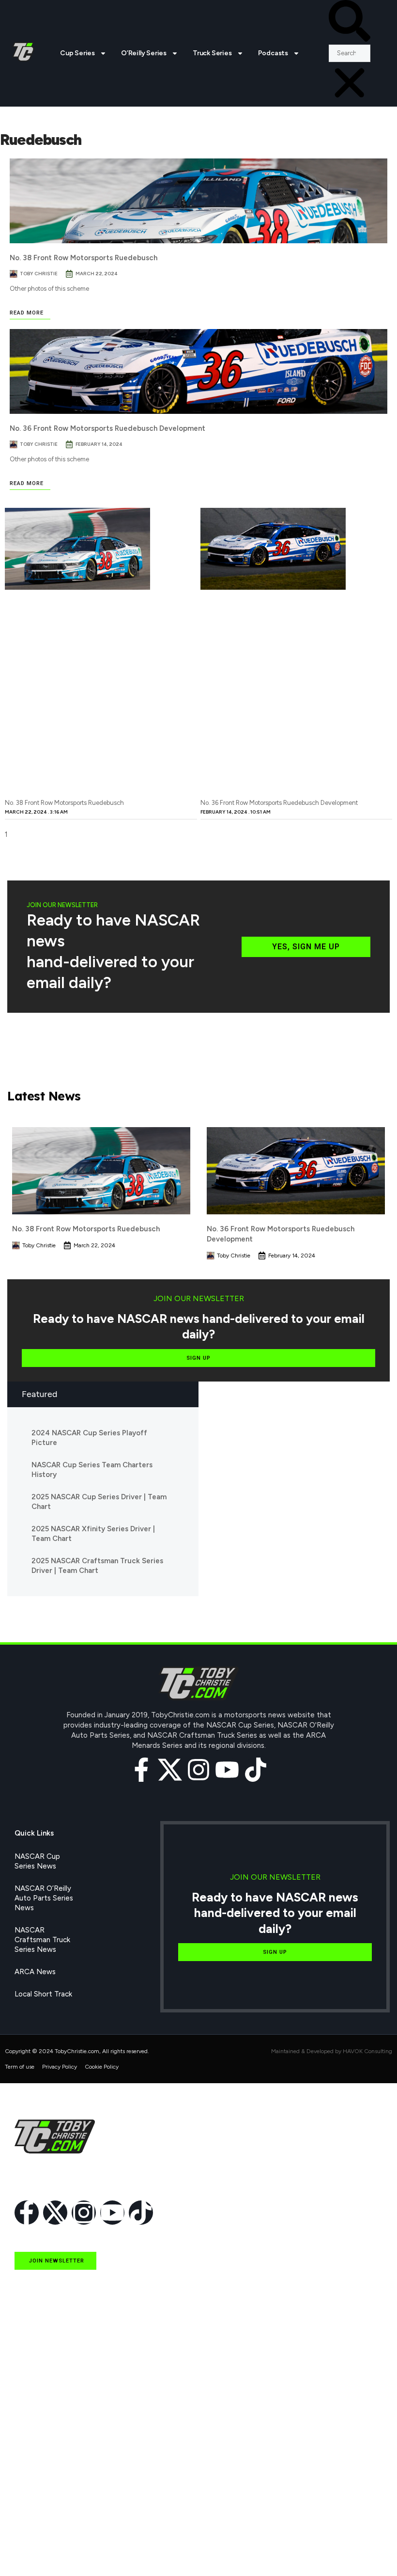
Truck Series (212, 53)
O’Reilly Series (144, 53)
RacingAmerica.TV (45, 2483)
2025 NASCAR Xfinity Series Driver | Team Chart (93, 1534)
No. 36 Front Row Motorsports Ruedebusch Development (107, 428)
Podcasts (273, 53)
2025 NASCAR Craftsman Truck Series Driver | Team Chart (97, 1566)
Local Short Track (43, 1994)
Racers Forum (37, 2550)
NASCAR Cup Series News (37, 1861)
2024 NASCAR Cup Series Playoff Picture (89, 1438)
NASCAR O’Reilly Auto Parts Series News (44, 1898)
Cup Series (77, 53)
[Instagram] (198, 1770)
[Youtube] (227, 1770)
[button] (350, 22)
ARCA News (35, 1972)
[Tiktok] (256, 1770)
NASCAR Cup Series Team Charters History (92, 1470)
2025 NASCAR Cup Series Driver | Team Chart (99, 1502)
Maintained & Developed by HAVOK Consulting (332, 2051)
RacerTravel (34, 2528)
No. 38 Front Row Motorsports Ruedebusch (84, 258)
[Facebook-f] (141, 1770)
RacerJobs (32, 2506)
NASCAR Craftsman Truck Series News (42, 1940)
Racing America (40, 2461)
